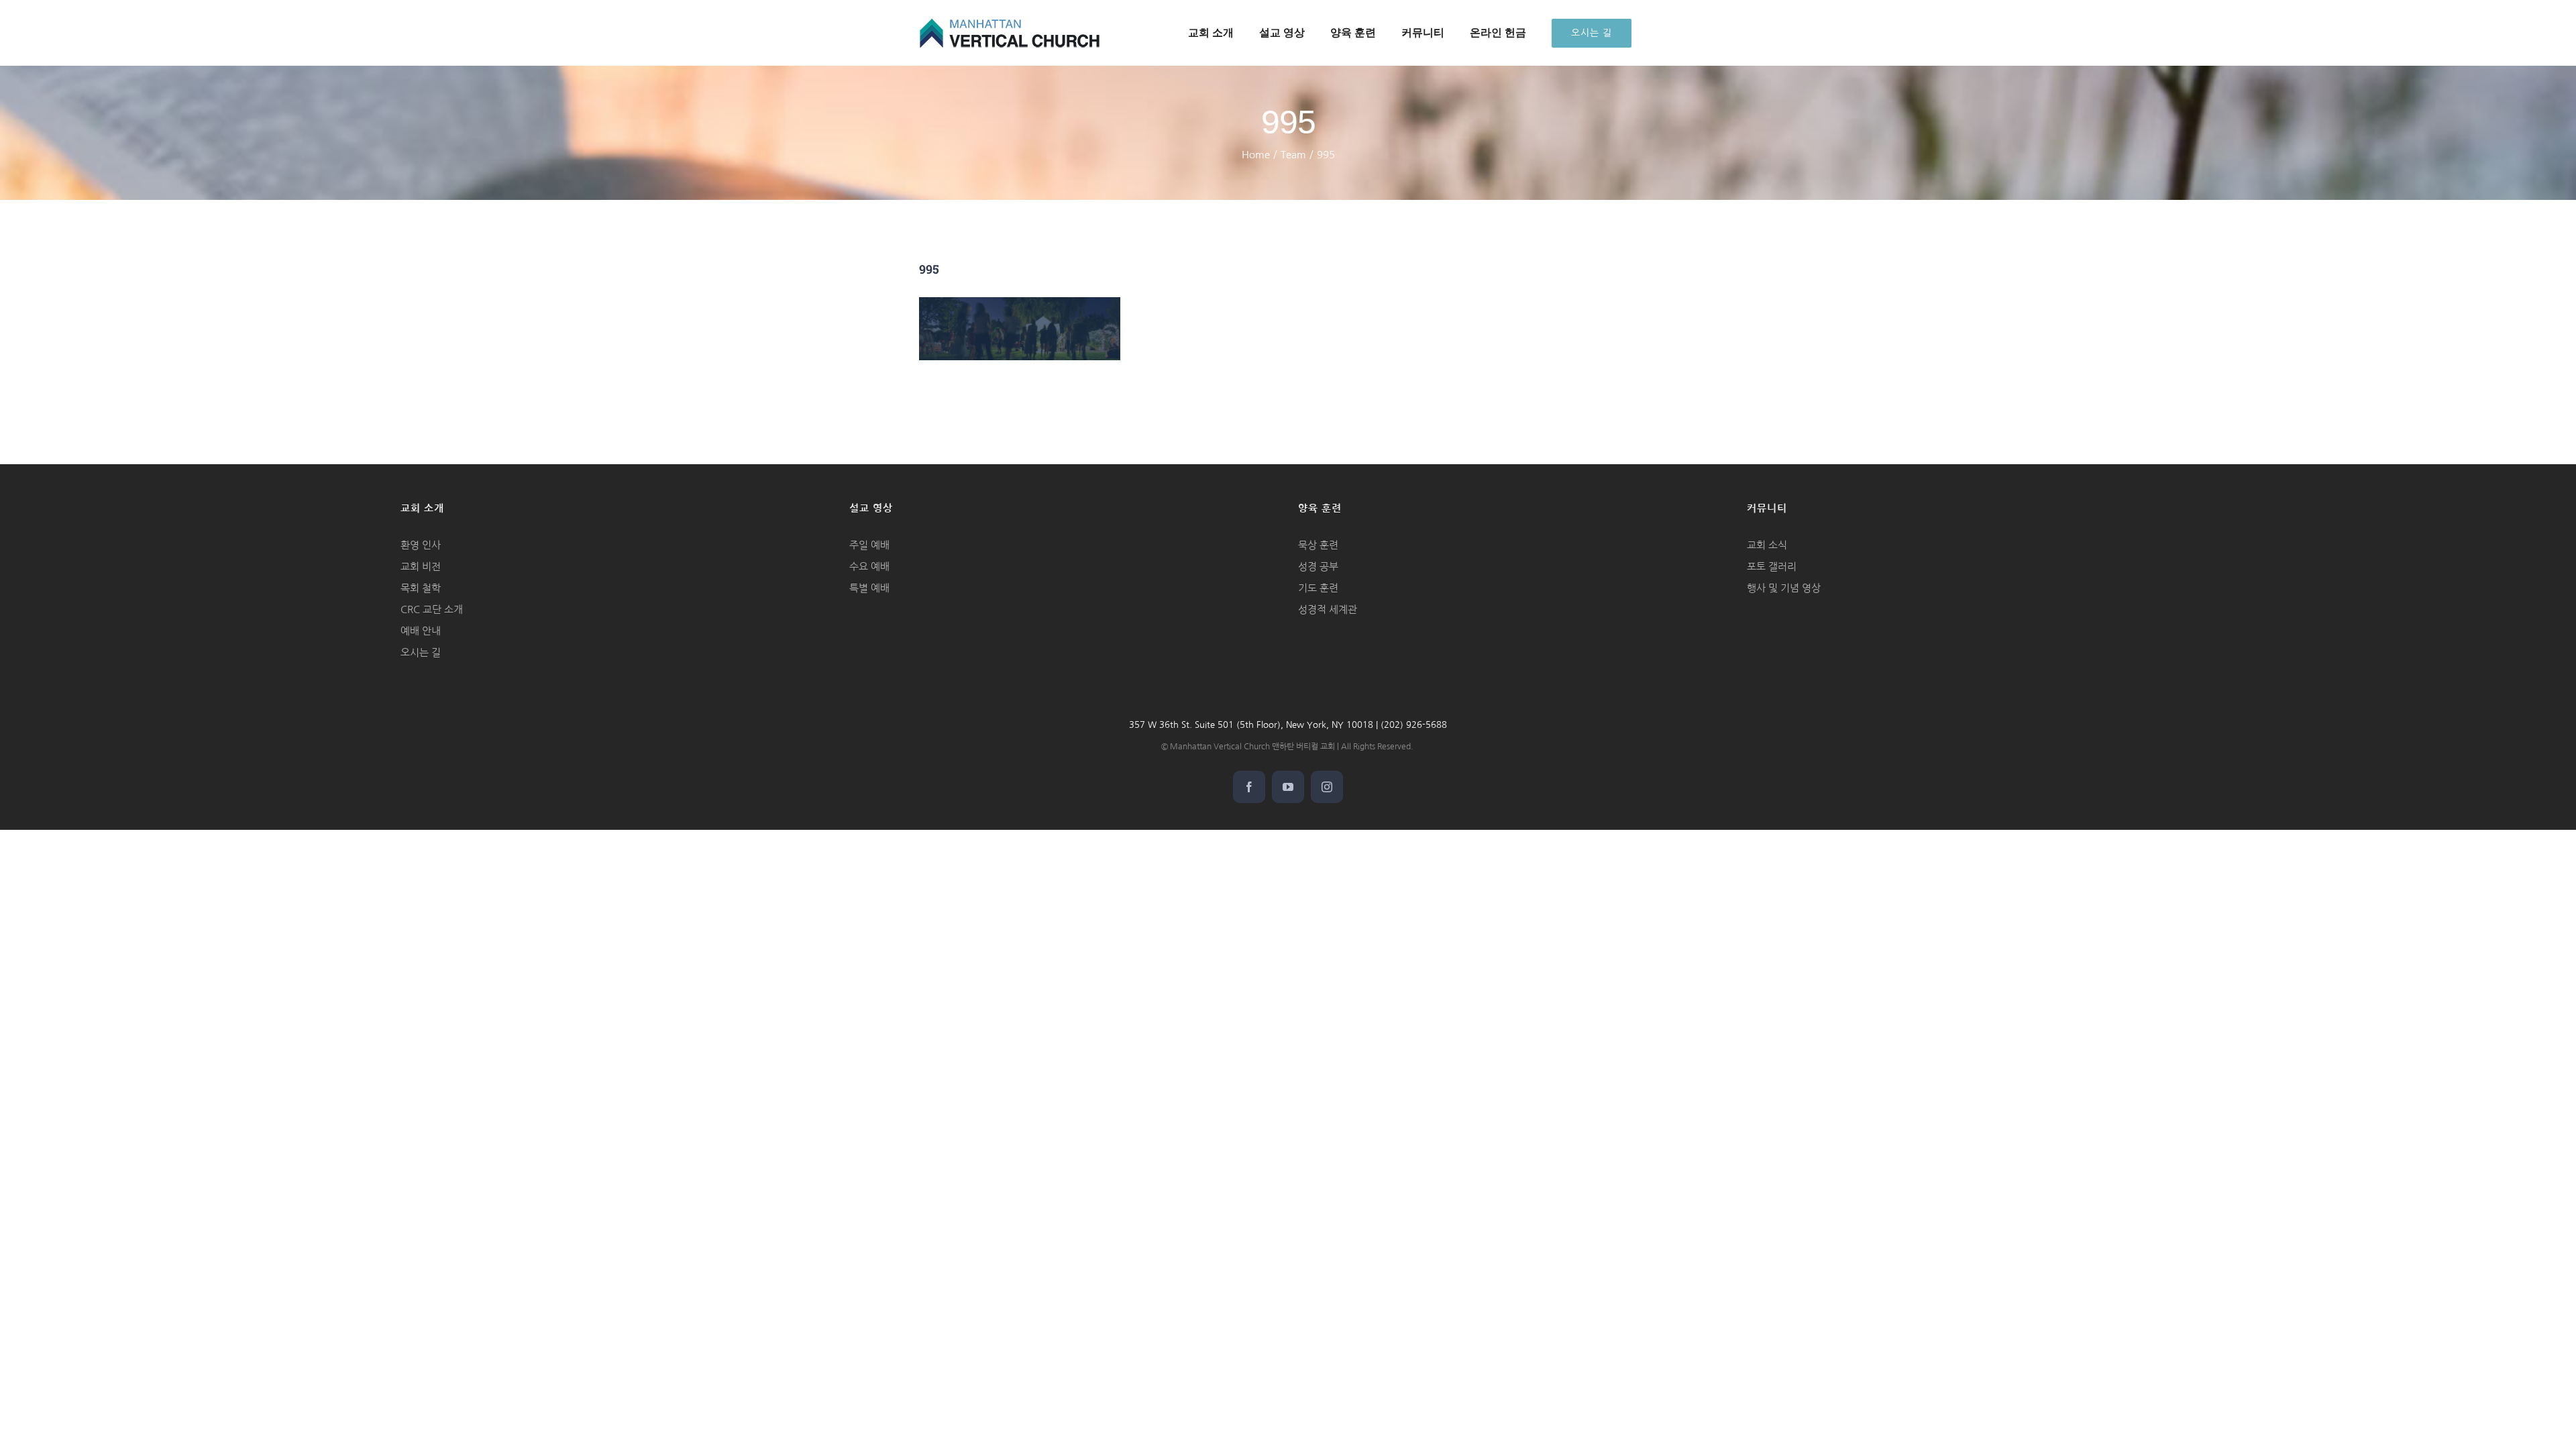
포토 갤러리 (1772, 567)
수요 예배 (869, 567)
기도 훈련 (1318, 588)
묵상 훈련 (1318, 545)
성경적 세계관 (1328, 609)
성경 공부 (1318, 567)
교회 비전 (421, 567)
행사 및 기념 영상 (1784, 588)
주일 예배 (869, 545)
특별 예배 (869, 588)
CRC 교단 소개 (432, 609)
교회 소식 (1767, 545)
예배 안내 (421, 631)
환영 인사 (421, 545)
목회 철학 (421, 588)
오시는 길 (421, 652)
